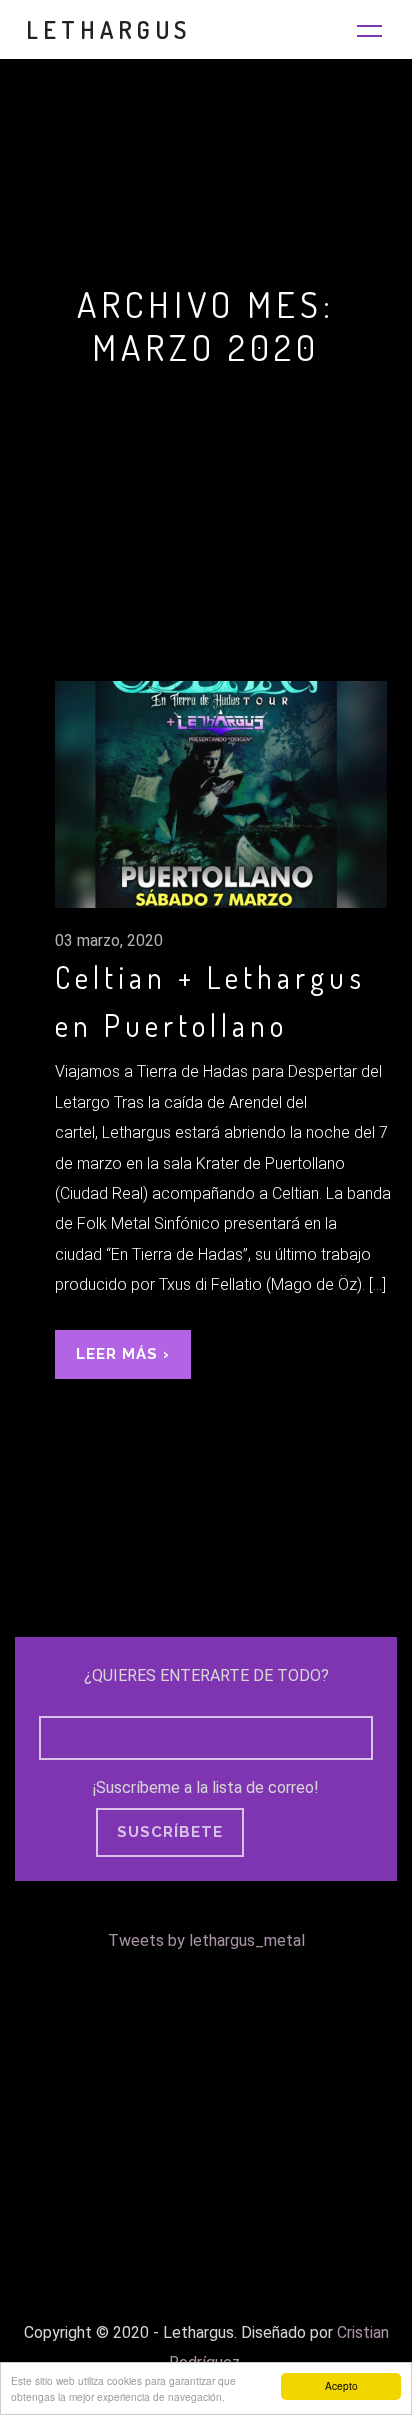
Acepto (341, 2385)
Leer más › (123, 1354)
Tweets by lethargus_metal (206, 1940)
